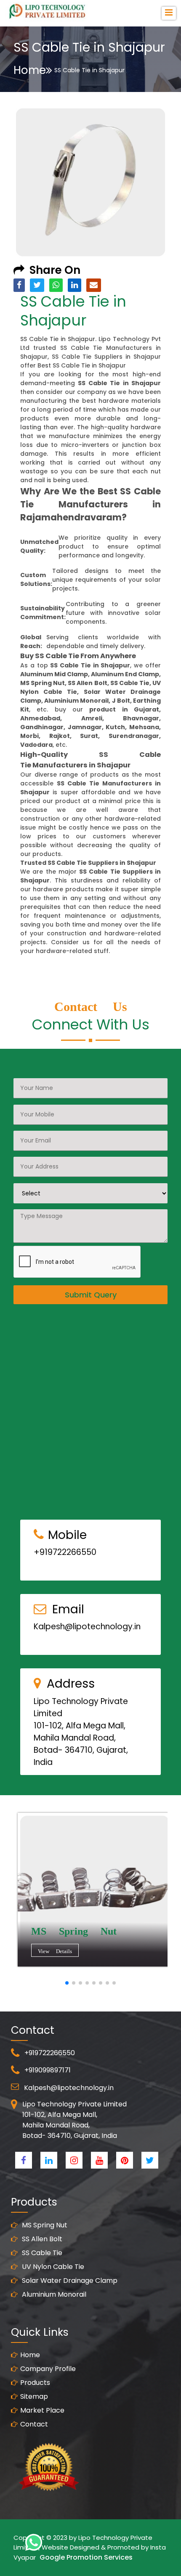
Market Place (42, 2410)
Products (35, 2383)
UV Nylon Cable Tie (52, 2267)
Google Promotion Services (86, 2557)
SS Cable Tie (41, 2253)
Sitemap (34, 2396)
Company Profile (48, 2369)
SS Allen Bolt (41, 2239)
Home (30, 70)
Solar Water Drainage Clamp (69, 2281)
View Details (55, 1951)
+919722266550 (65, 1552)
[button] (67, 1983)
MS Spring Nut (44, 2225)
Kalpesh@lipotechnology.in (87, 1627)
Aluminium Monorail (53, 2294)
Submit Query (91, 1295)
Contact (34, 2424)
